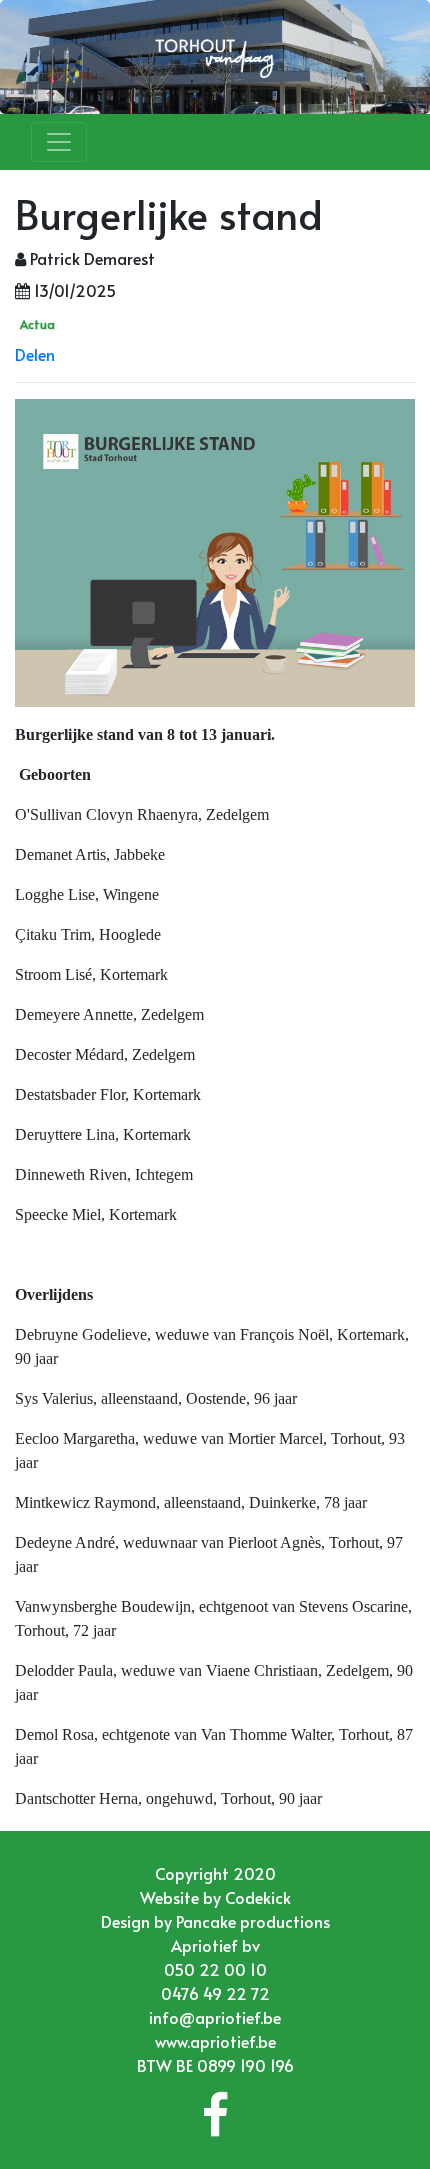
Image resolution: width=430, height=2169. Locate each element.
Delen (35, 354)
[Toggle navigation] (59, 142)
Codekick (258, 1897)
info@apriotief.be (215, 2017)
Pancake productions (253, 1921)
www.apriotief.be (215, 2041)
